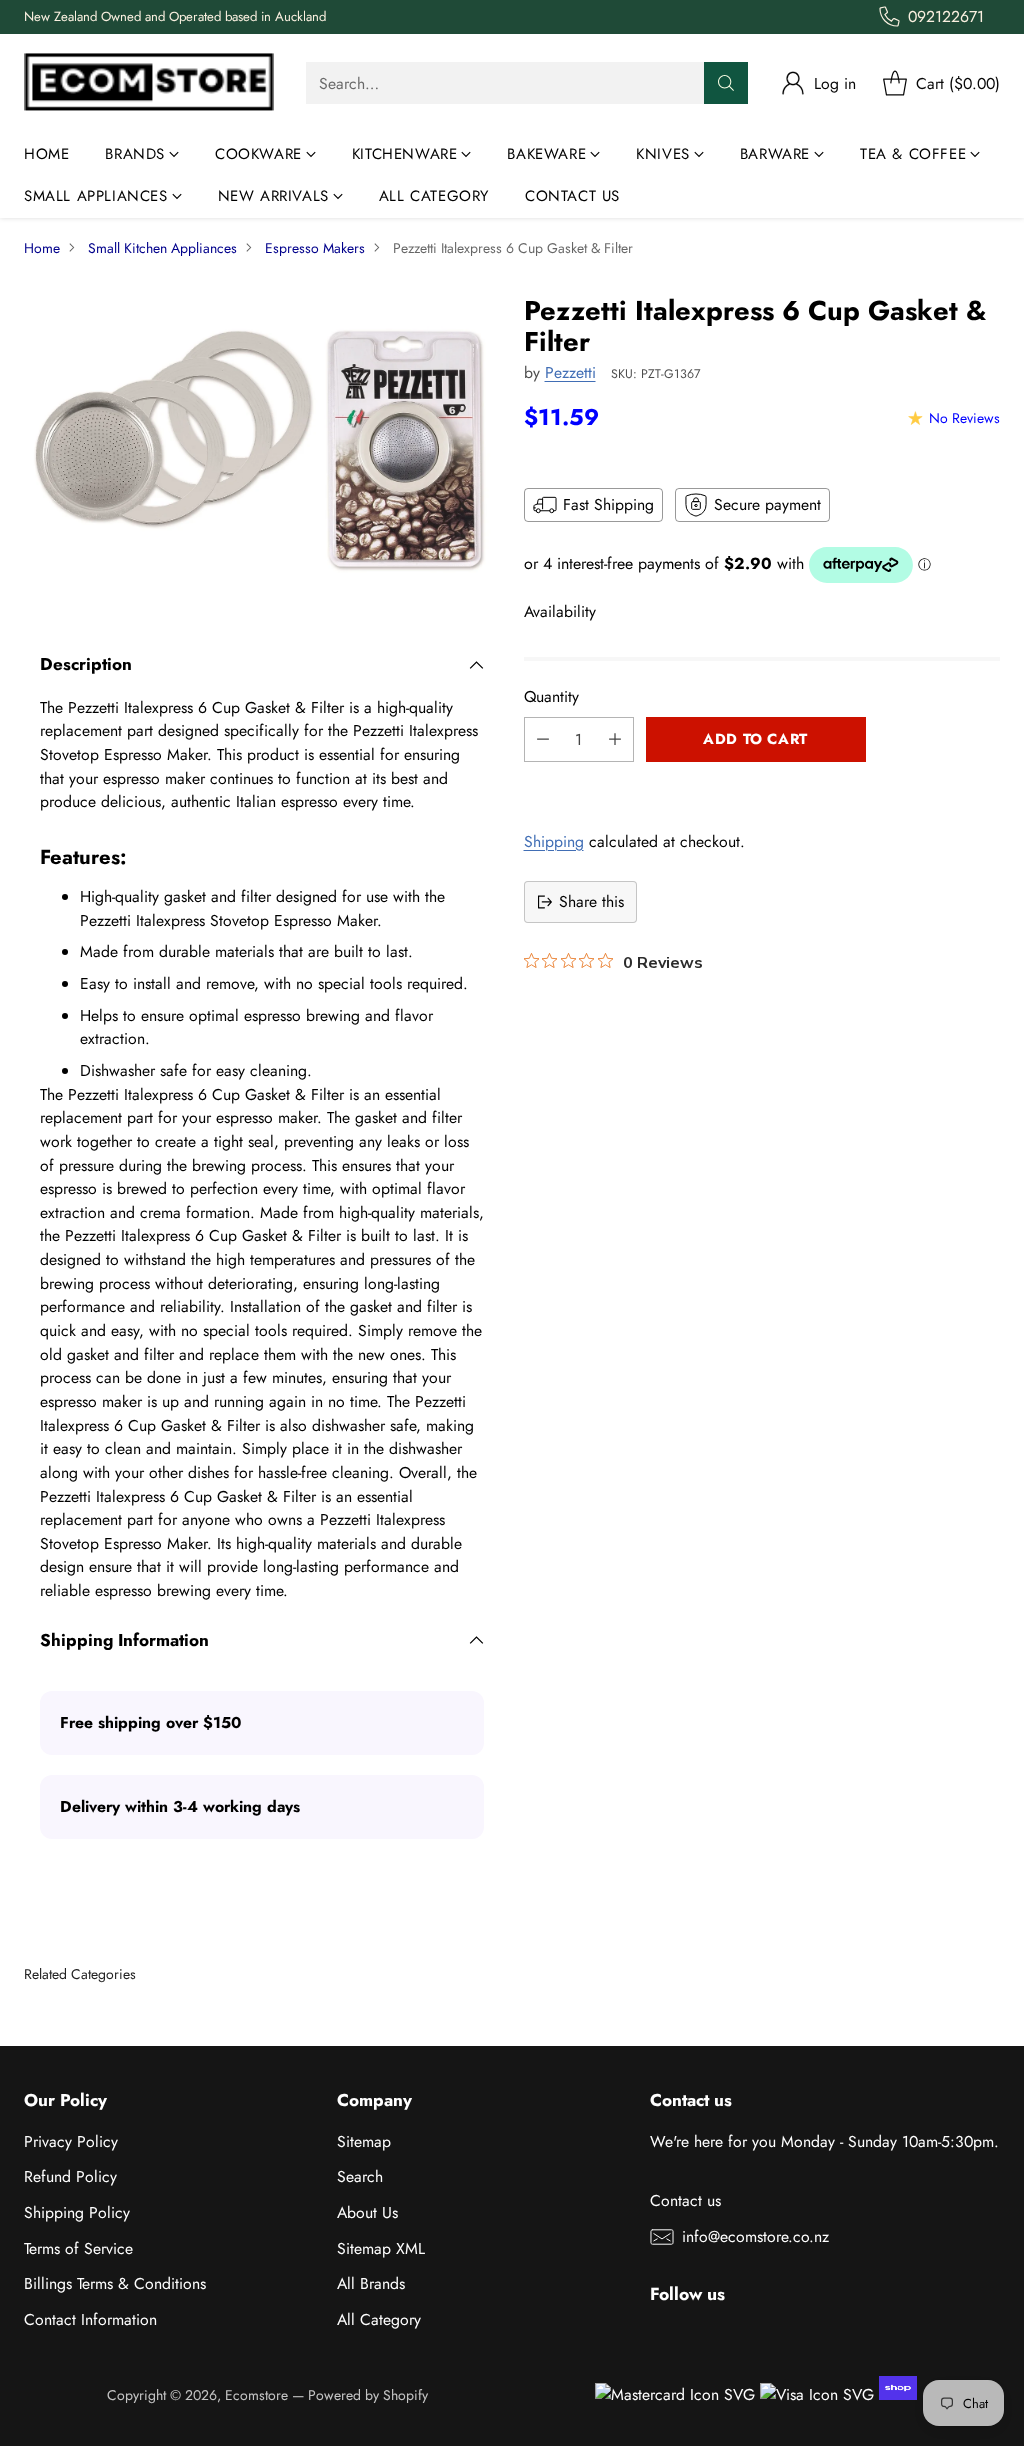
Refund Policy (70, 2176)
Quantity (551, 696)
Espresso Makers (315, 248)
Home (42, 248)
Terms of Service (78, 2248)
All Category (379, 2319)
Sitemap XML (381, 2248)
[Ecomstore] (149, 83)
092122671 (946, 16)
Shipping (554, 841)
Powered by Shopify (368, 2395)
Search (360, 2176)
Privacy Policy (71, 2141)
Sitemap (364, 2141)
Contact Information (90, 2319)
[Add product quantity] (615, 739)
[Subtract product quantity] (543, 739)
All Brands (371, 2283)
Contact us (685, 2200)
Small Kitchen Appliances (162, 248)
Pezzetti (570, 372)
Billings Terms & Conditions (115, 2283)
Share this (591, 901)
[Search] (726, 83)
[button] (762, 784)
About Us (367, 2212)
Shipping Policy (77, 2212)
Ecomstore (256, 2395)
